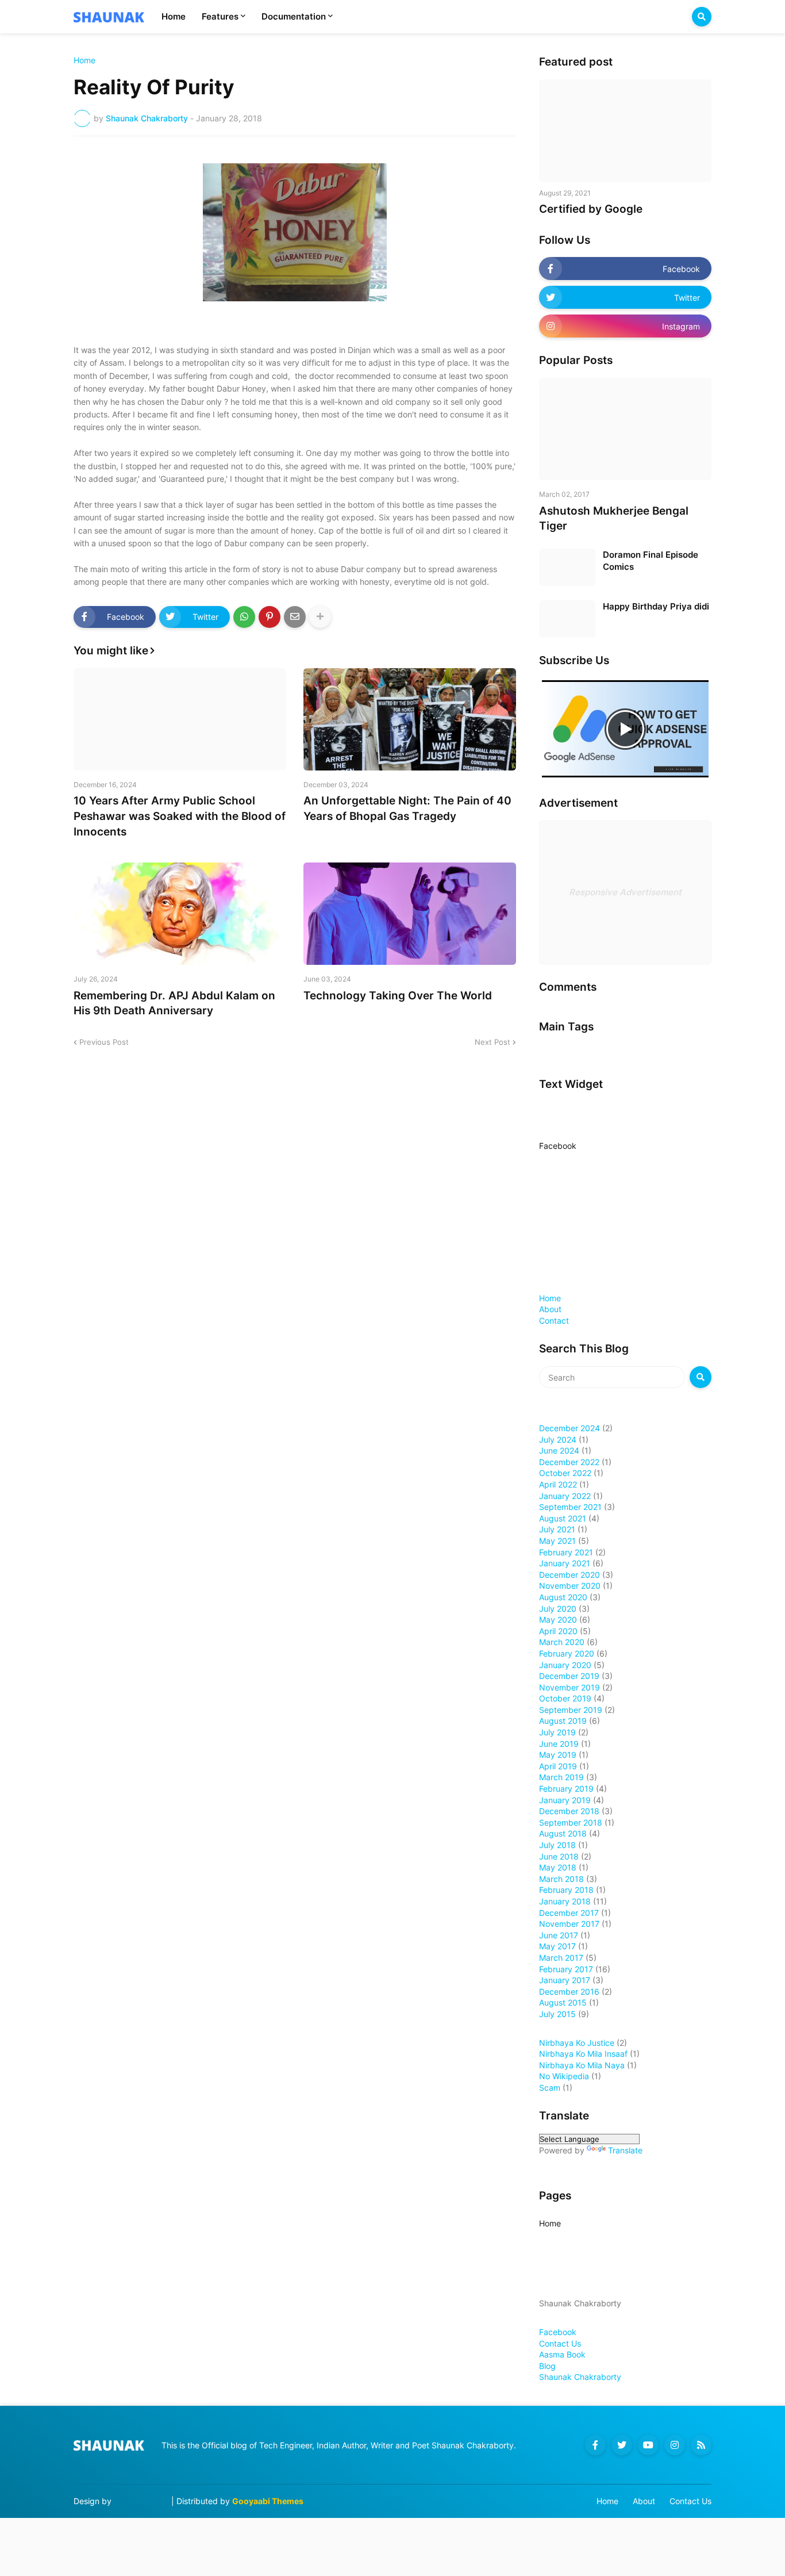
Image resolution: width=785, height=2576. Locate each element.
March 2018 (561, 1879)
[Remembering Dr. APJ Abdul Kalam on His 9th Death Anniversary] (180, 914)
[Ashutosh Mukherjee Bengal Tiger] (625, 429)
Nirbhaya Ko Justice (577, 2043)
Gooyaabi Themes (268, 2501)
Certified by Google (591, 209)
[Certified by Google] (625, 131)
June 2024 (559, 1450)
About (550, 1309)
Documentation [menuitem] (294, 16)
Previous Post (104, 1042)
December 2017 (569, 1913)
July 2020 (558, 1609)
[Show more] (320, 617)
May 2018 (558, 1867)
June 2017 (559, 1935)
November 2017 (569, 1924)
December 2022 (569, 1462)
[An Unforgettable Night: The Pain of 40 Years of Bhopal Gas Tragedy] (410, 719)
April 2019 (558, 1766)
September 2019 (571, 1710)
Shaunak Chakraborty (580, 2377)
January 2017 (565, 1980)
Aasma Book (562, 2354)
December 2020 (569, 1575)
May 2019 (558, 1755)
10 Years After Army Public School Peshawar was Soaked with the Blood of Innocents (180, 816)
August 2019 (563, 1721)
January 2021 (565, 1563)
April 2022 (558, 1484)
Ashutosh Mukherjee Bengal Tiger (614, 519)
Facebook (558, 1146)
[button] (702, 17)
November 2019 (569, 1687)
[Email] (295, 617)
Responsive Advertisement (625, 892)
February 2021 (566, 1552)
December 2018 (569, 1811)
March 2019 (561, 1777)
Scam (550, 2088)
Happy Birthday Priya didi (656, 606)
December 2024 (569, 1428)
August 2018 (563, 1833)
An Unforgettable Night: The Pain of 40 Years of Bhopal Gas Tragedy (407, 808)
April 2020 (558, 1631)
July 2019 (557, 1732)
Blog (547, 2366)
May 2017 (557, 1946)
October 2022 (565, 1473)
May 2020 (558, 1619)
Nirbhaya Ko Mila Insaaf (583, 2054)
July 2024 (558, 1440)
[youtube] (648, 2445)
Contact (554, 1320)
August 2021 (563, 1518)
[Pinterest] (270, 617)
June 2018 (559, 1856)
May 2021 (557, 1541)
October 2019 (565, 1698)
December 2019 (569, 1676)
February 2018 (566, 1890)
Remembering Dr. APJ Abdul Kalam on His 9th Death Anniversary (174, 1003)
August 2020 (563, 1597)
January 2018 (565, 1901)
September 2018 (571, 1822)
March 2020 (562, 1642)
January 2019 (565, 1800)
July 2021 (557, 1529)
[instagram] (675, 2445)
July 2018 (557, 1845)
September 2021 (570, 1507)
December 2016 (569, 1992)
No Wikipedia (564, 2076)
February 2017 (566, 1969)
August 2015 (563, 2002)
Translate (625, 2150)
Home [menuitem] (174, 16)
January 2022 (565, 1496)
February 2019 (566, 1789)
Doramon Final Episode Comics (651, 561)
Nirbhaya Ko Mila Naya (582, 2065)
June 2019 (559, 1744)
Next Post (492, 1042)
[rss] (701, 2445)
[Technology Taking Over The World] (410, 914)
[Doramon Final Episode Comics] (567, 567)
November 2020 (570, 1586)
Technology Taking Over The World (398, 996)
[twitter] (622, 2445)
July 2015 (557, 2014)
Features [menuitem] (220, 16)
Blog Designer (141, 2501)
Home (84, 60)
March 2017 (561, 1958)
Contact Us (560, 2343)
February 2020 (567, 1653)
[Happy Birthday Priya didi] (567, 619)
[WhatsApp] (244, 617)
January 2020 (565, 1665)
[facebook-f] (595, 2445)
